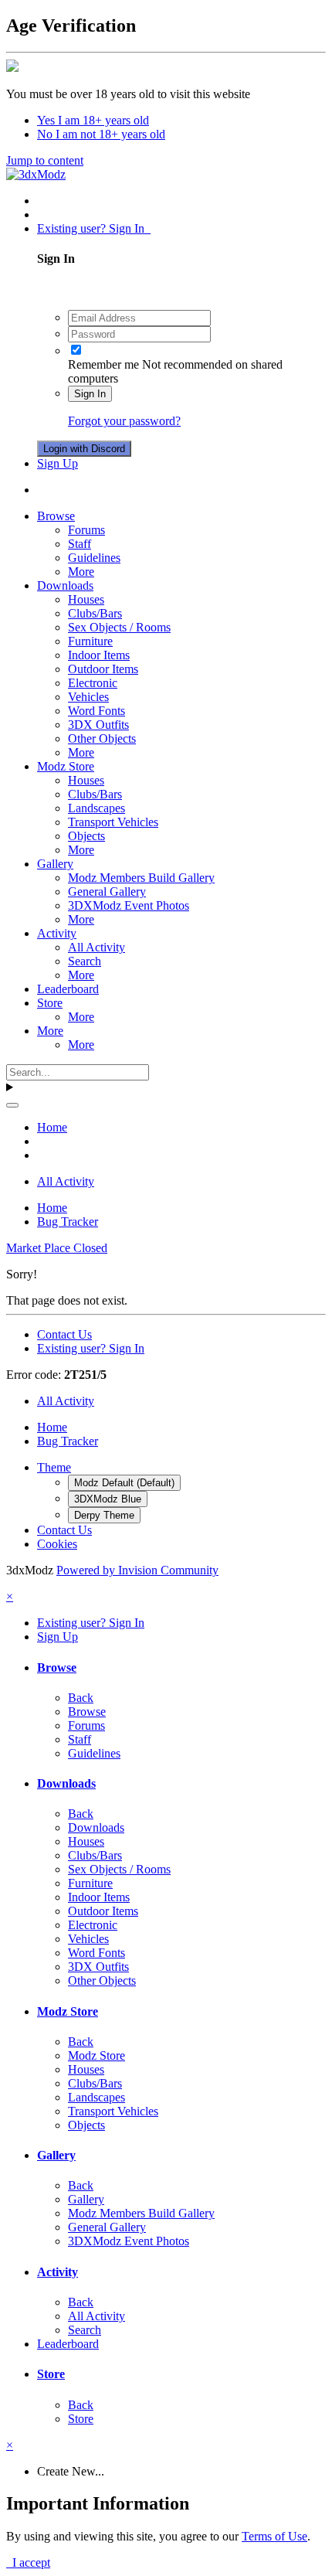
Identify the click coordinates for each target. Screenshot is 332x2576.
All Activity (97, 947)
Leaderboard (68, 989)
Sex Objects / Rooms (119, 627)
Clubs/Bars (95, 613)
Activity (57, 933)
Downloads (65, 585)
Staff (80, 544)
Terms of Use (274, 2536)
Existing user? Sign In (94, 228)
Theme (54, 1467)
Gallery (55, 864)
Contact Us (64, 1334)
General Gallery (107, 892)
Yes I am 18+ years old (93, 120)
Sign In (90, 394)
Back (81, 1698)
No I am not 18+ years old (101, 134)
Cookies (57, 1544)
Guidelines (94, 558)
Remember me (103, 364)
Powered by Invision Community (137, 1570)
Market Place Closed (57, 1248)
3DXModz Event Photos (129, 905)
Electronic (93, 683)
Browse (56, 516)
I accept (28, 2562)
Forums (86, 530)
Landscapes (97, 808)
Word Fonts (97, 711)
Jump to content (45, 160)
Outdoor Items (103, 669)
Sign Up (58, 463)
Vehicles (88, 697)
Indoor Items (99, 655)
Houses (86, 599)
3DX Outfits (98, 725)
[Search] (12, 1105)
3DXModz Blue (108, 1499)
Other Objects (102, 738)
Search (85, 961)
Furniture (90, 641)
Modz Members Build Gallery (141, 878)
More (81, 572)
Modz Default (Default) (124, 1483)
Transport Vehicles (113, 822)
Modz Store (66, 766)
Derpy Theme (104, 1515)
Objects (86, 836)
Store (50, 1003)
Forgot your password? (124, 421)
